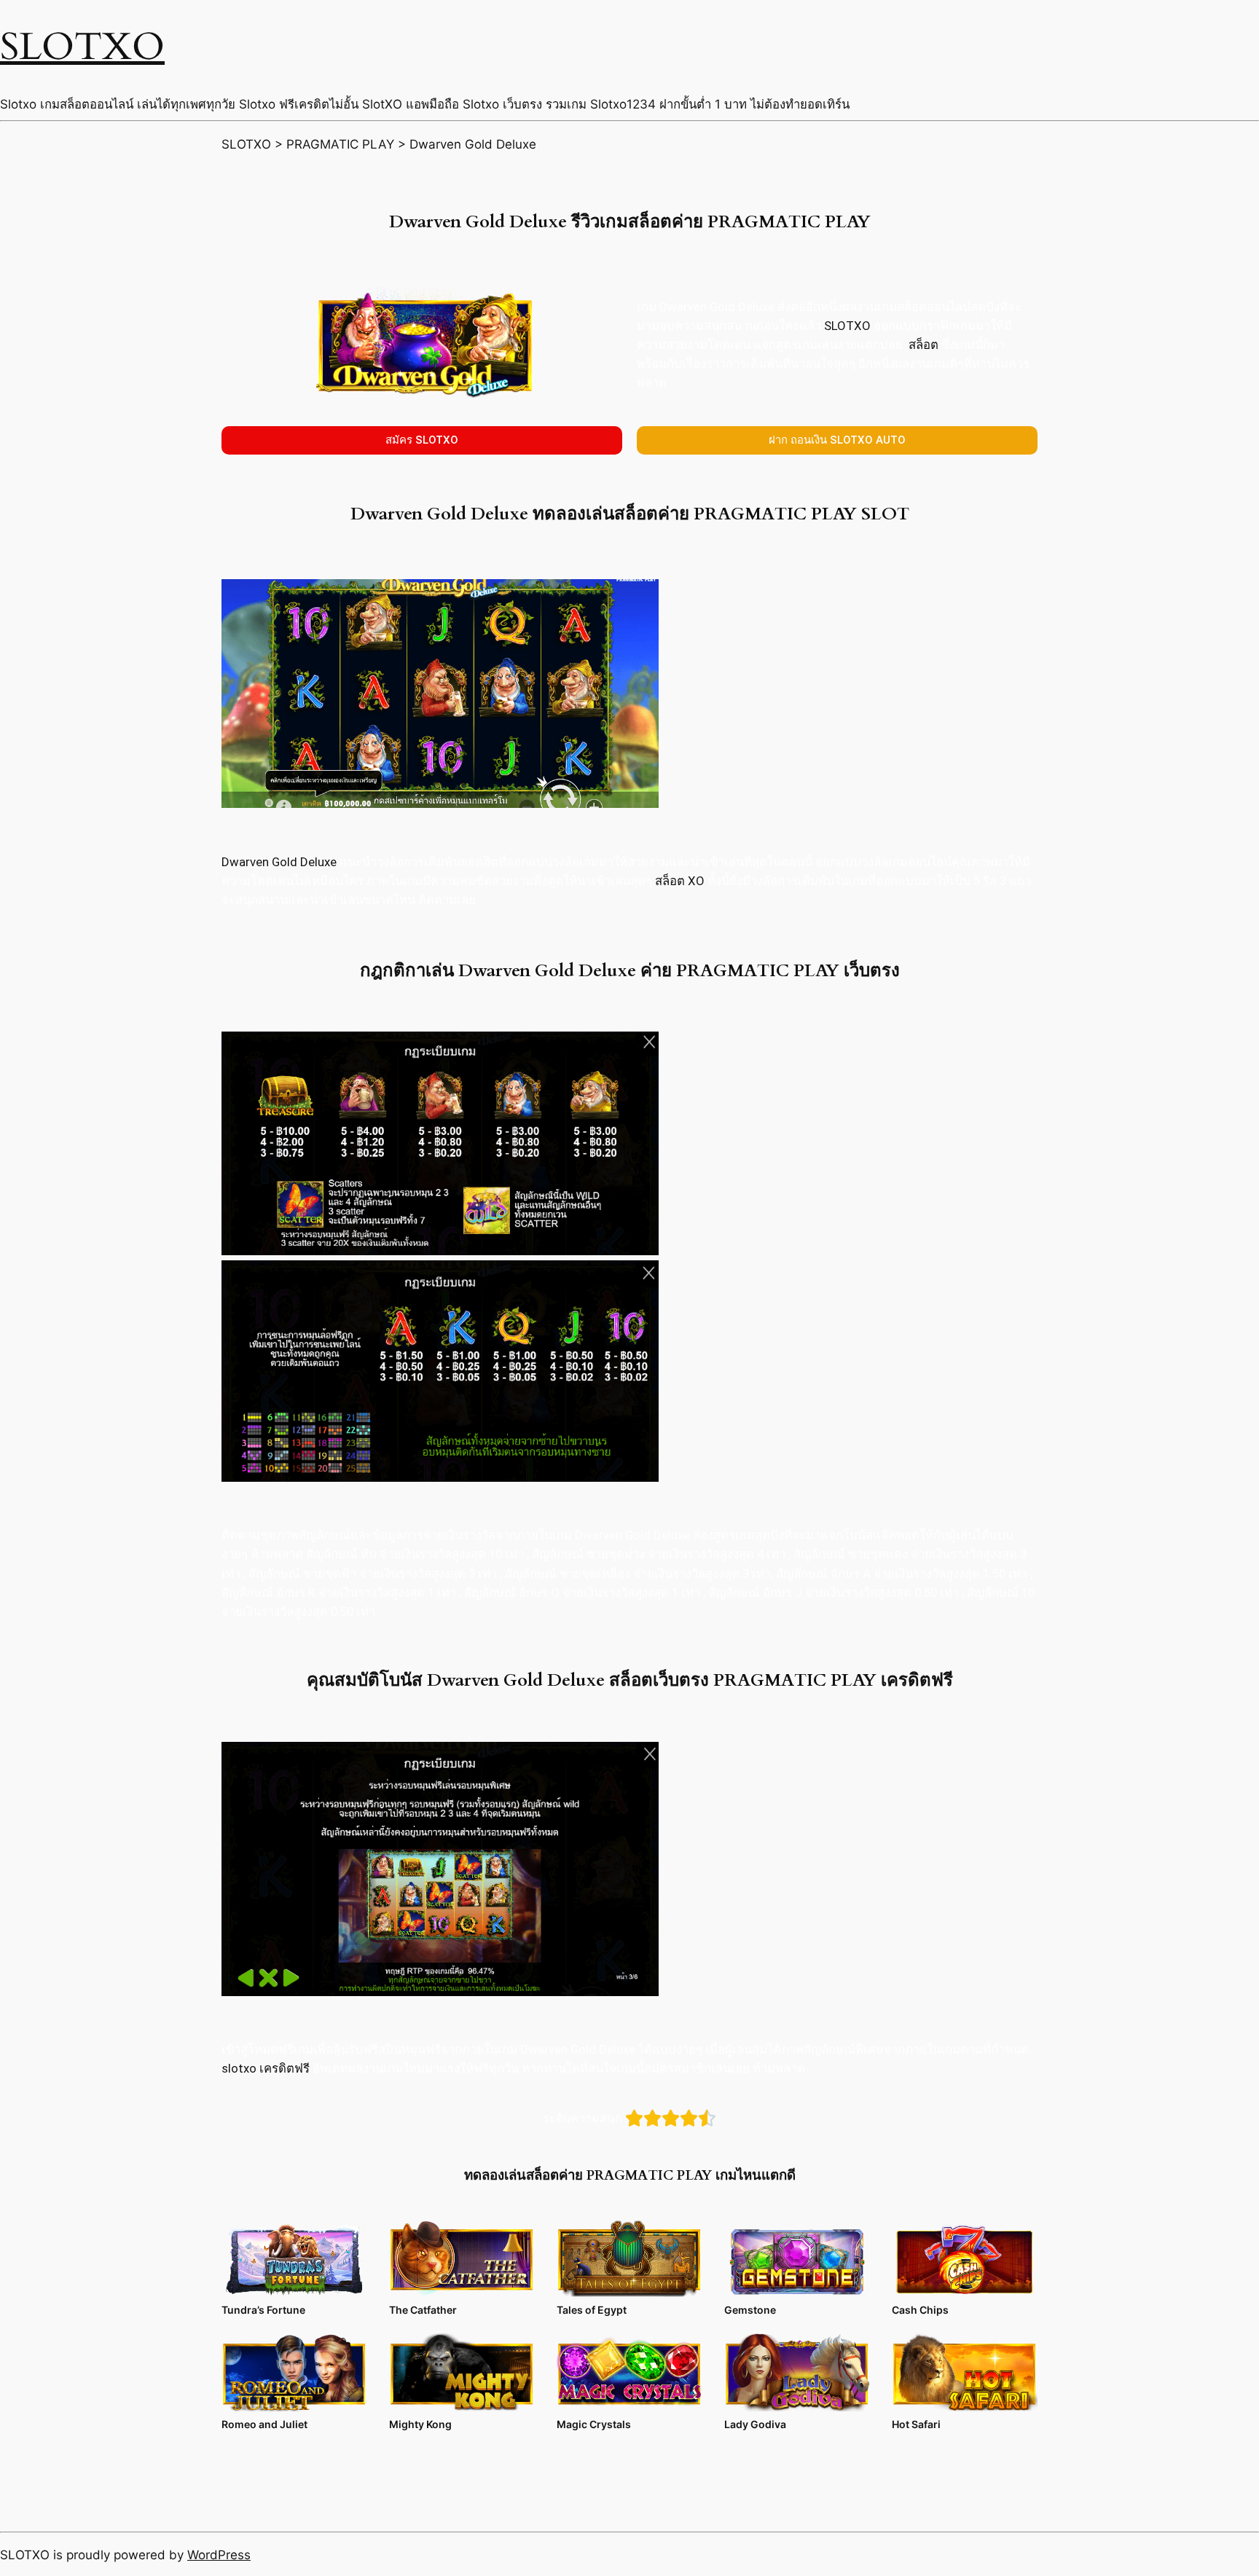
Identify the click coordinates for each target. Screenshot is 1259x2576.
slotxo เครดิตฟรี (266, 2068)
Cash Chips (920, 2310)
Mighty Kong (420, 2424)
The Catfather (423, 2310)
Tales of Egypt (592, 2310)
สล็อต (923, 345)
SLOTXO (82, 47)
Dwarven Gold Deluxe (279, 862)
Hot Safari (916, 2424)
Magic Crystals (594, 2424)
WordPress (219, 2555)
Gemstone (750, 2310)
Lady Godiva (755, 2424)
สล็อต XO (680, 881)
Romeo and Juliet (264, 2424)
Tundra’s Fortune (263, 2310)
